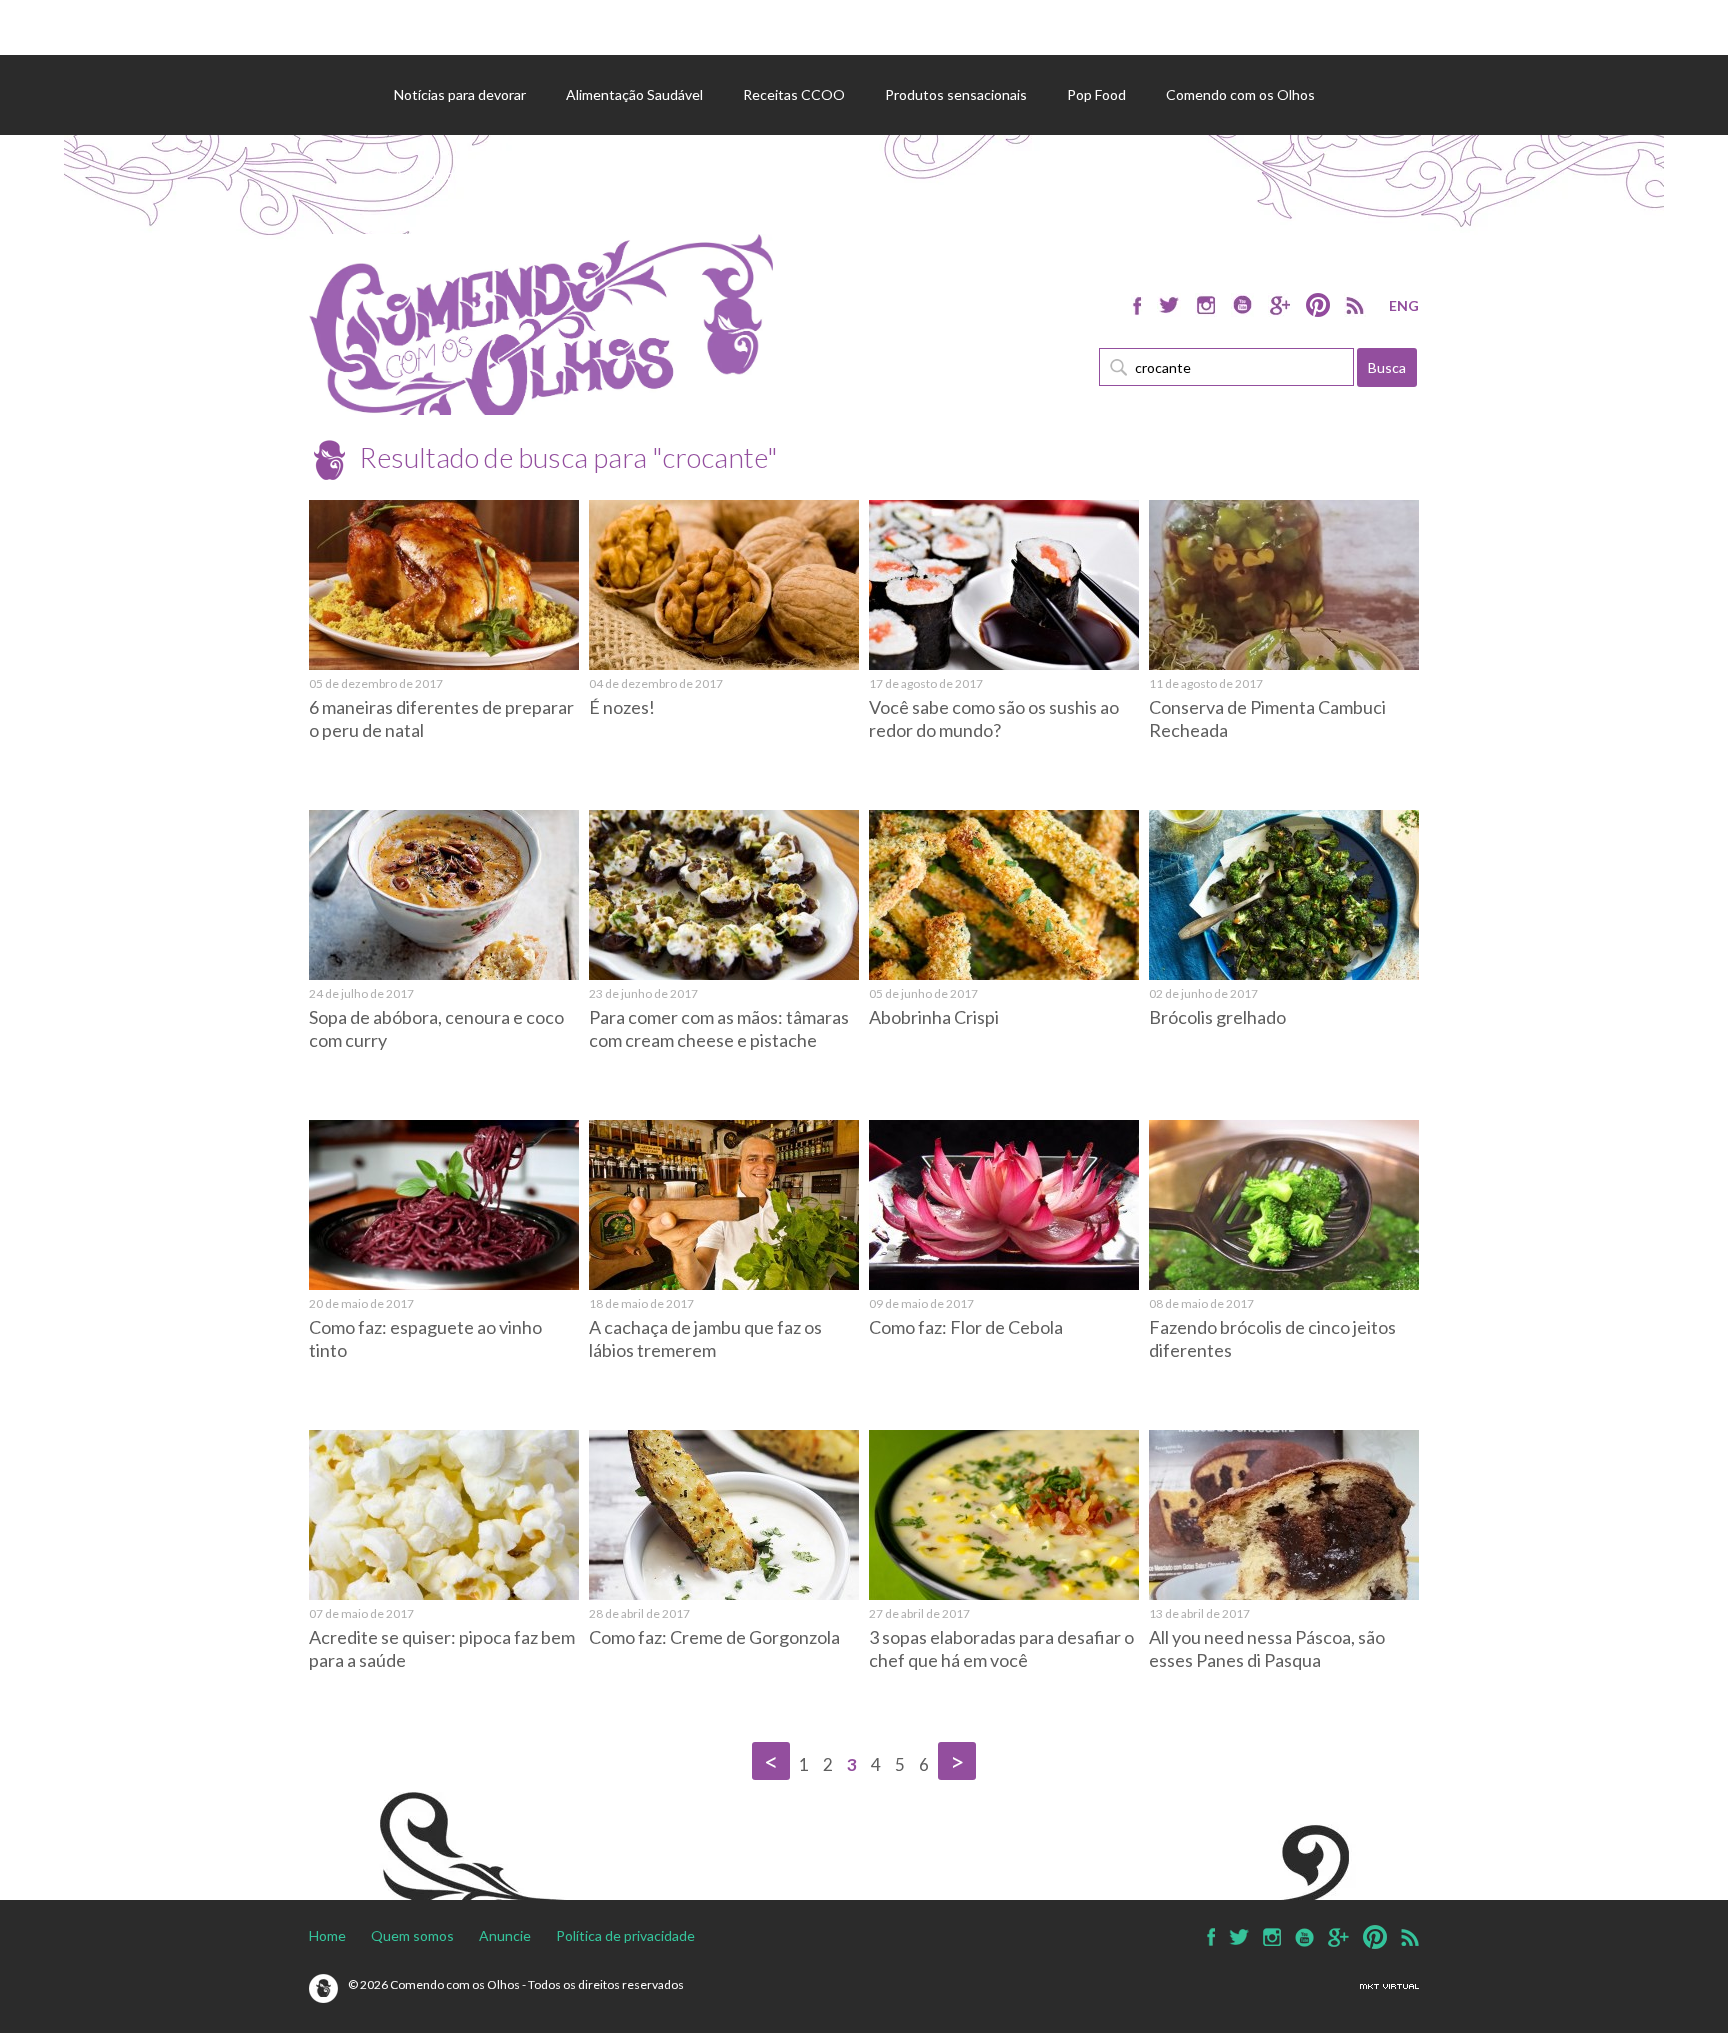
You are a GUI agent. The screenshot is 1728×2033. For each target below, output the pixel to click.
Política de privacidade (625, 1935)
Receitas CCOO (794, 94)
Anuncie (505, 1935)
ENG (1404, 305)
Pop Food (1096, 94)
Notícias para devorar (460, 94)
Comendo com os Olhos (1240, 94)
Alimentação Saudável (634, 94)
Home (327, 1935)
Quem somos (412, 1935)
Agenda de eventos (455, 174)
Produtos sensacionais (956, 94)
